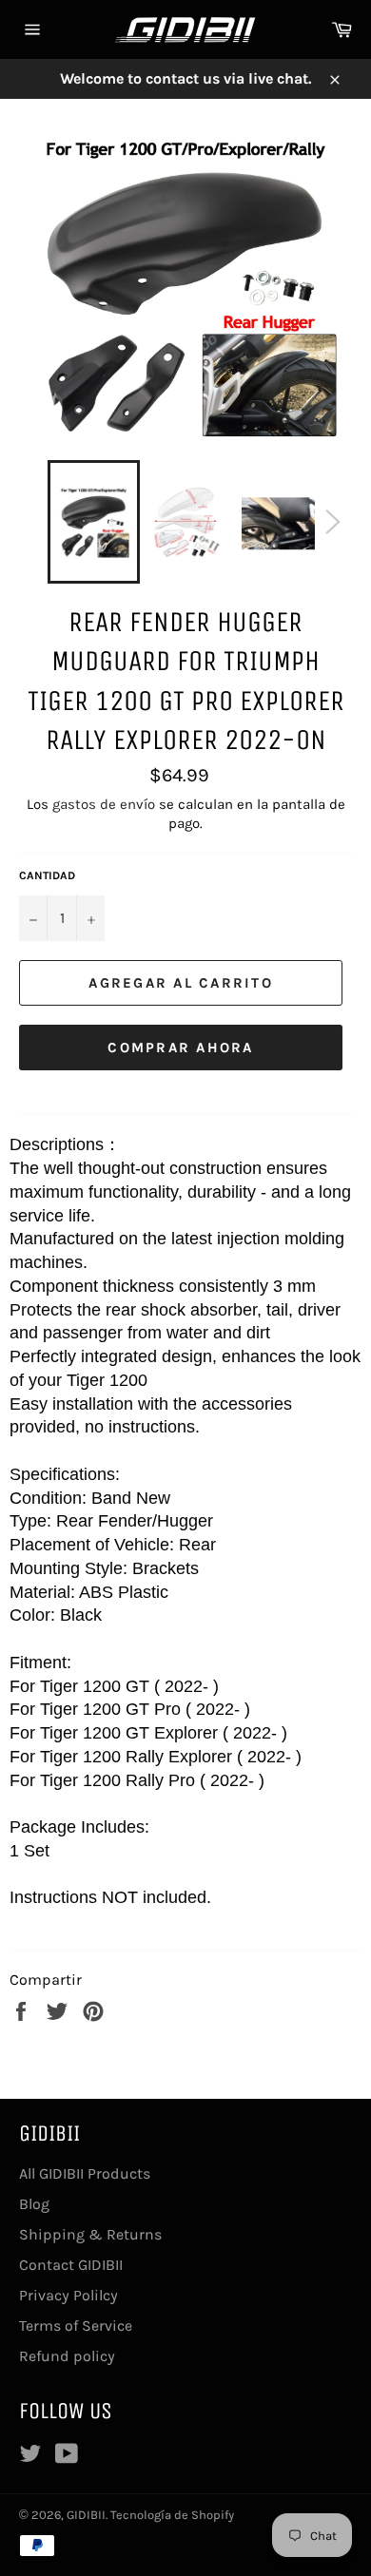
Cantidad (47, 875)
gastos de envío (104, 804)
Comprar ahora (180, 1048)
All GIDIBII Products (85, 2173)
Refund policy (67, 2356)
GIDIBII (86, 2515)
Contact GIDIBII (71, 2265)
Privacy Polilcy (68, 2295)
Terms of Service (76, 2326)
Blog (34, 2204)
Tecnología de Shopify (172, 2515)
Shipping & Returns (90, 2234)
